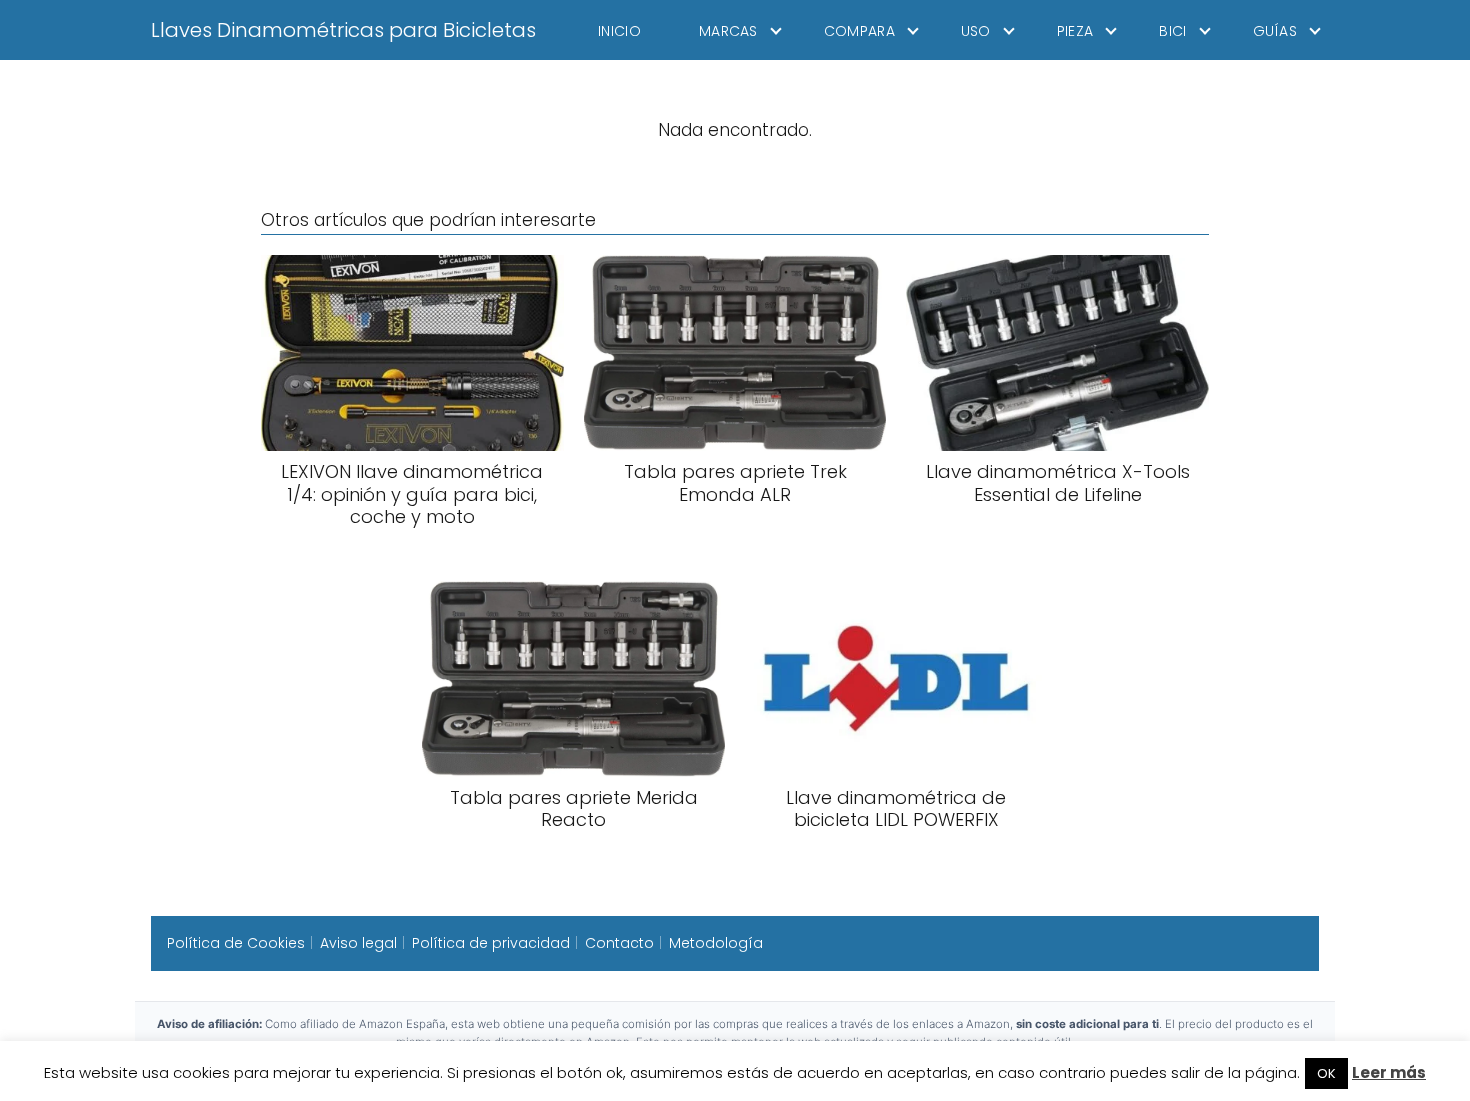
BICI (1172, 31)
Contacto (619, 943)
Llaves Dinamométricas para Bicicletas (343, 30)
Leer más (1389, 1072)
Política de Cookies (236, 943)
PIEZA (1075, 31)
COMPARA (859, 31)
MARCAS (728, 31)
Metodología (716, 943)
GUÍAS (1275, 31)
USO (976, 31)
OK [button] (1326, 1073)
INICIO (619, 31)
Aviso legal (358, 943)
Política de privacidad (491, 943)
